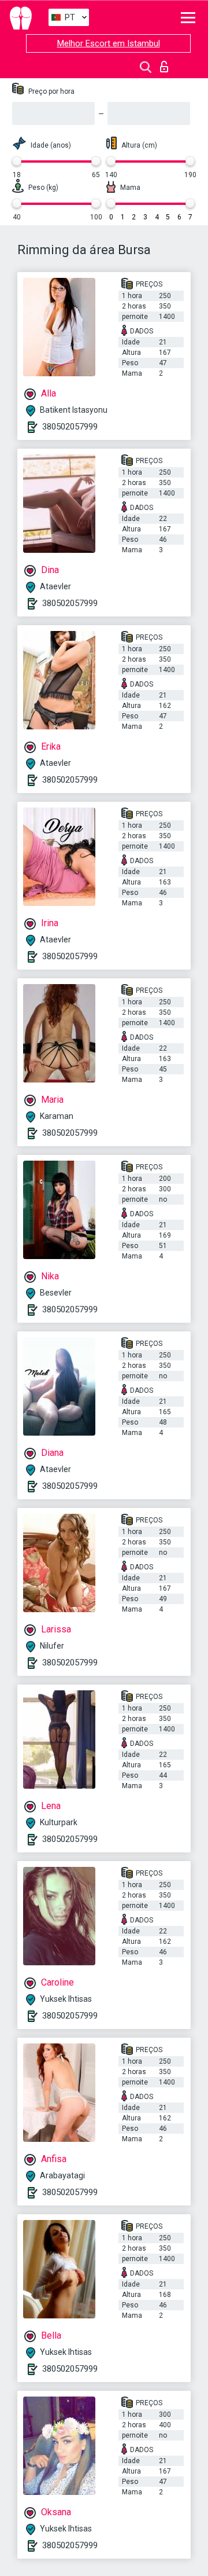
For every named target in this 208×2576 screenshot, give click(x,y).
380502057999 (70, 427)
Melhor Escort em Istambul (109, 43)
